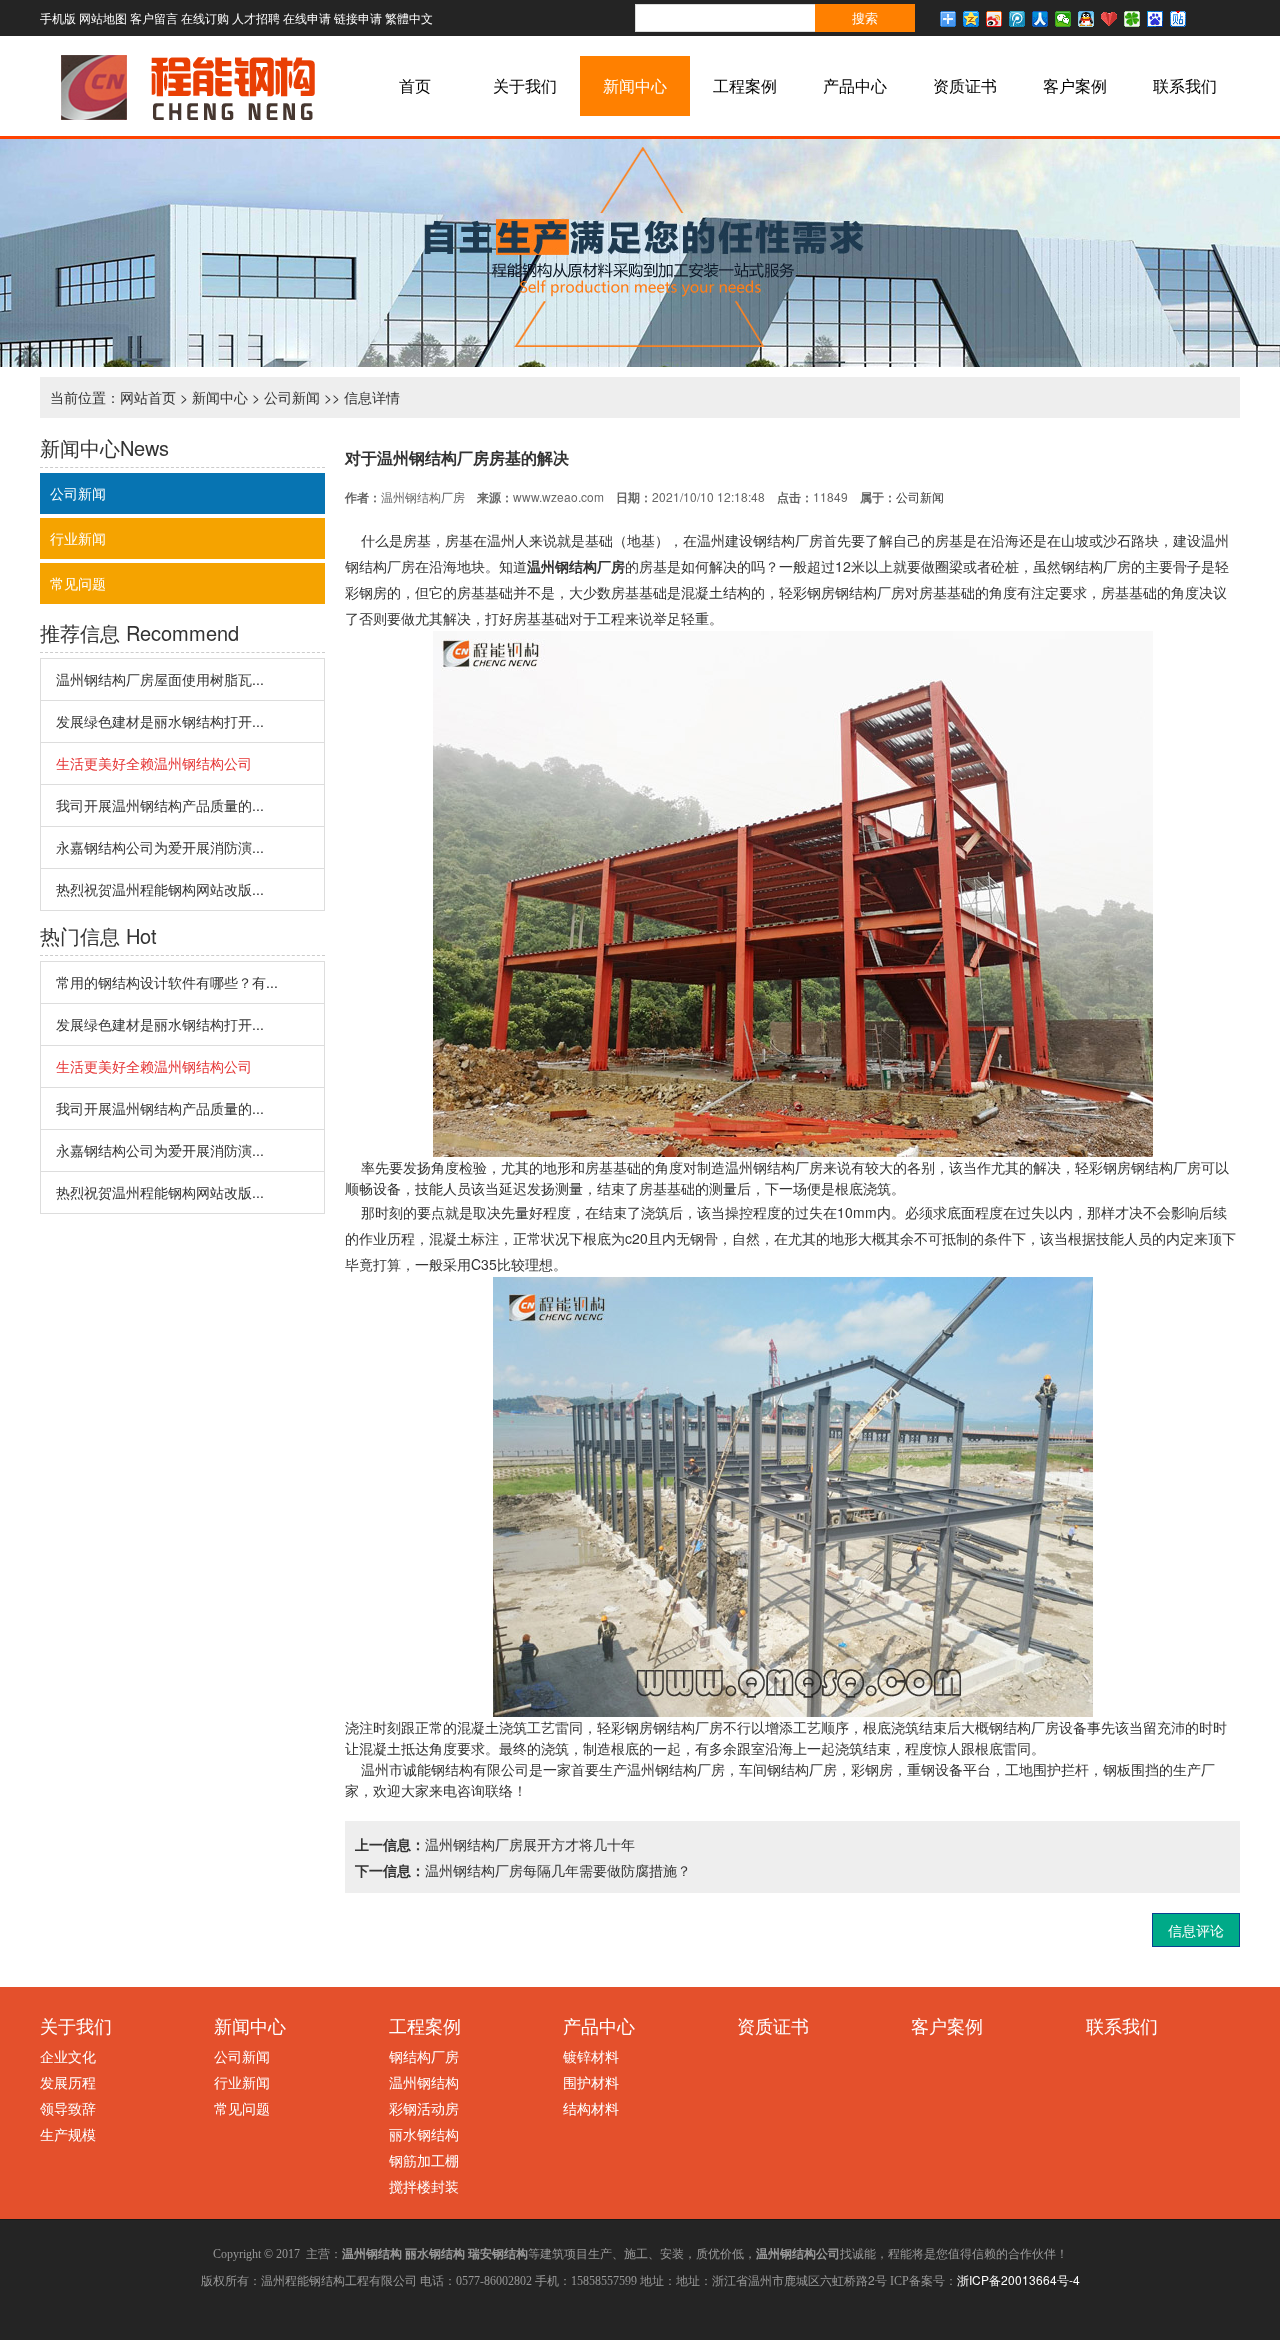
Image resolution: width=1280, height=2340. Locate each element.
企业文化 (68, 2056)
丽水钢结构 (424, 2134)
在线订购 (205, 17)
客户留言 (154, 17)
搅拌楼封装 (424, 2186)
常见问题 (78, 583)
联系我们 (1185, 85)
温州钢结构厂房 (576, 566)
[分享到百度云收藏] (1109, 19)
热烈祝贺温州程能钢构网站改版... (160, 889)
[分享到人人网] (1040, 19)
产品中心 (855, 85)
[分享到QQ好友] (1086, 19)
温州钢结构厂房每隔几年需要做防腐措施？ (558, 1870)
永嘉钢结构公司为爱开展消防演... (160, 847)
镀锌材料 (591, 2056)
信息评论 (1196, 1930)
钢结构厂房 (424, 2056)
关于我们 (525, 85)
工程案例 (745, 85)
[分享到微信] (1063, 19)
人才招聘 (256, 17)
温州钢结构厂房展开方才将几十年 (530, 1844)
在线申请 (307, 17)
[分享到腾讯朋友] (1132, 19)
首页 (415, 85)
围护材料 (591, 2082)
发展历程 (68, 2082)
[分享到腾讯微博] (1017, 19)
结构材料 (591, 2108)
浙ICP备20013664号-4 (1018, 2279)
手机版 (58, 17)
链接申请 (358, 17)
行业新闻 (78, 538)
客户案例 (1075, 85)
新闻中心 (635, 85)
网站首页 (148, 397)
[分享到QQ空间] (971, 19)
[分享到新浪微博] (994, 19)
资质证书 (965, 85)
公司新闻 (292, 397)
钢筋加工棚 (424, 2160)
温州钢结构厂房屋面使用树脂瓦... (160, 679)
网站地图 (103, 17)
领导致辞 (68, 2108)
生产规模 (68, 2134)
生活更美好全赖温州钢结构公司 (154, 763)
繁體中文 (409, 17)
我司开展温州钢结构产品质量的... (160, 805)
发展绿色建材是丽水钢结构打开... (160, 721)
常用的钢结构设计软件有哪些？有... (167, 982)
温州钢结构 (424, 2082)
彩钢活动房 (424, 2108)
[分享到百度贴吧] (1178, 19)
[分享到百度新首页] (1155, 19)
